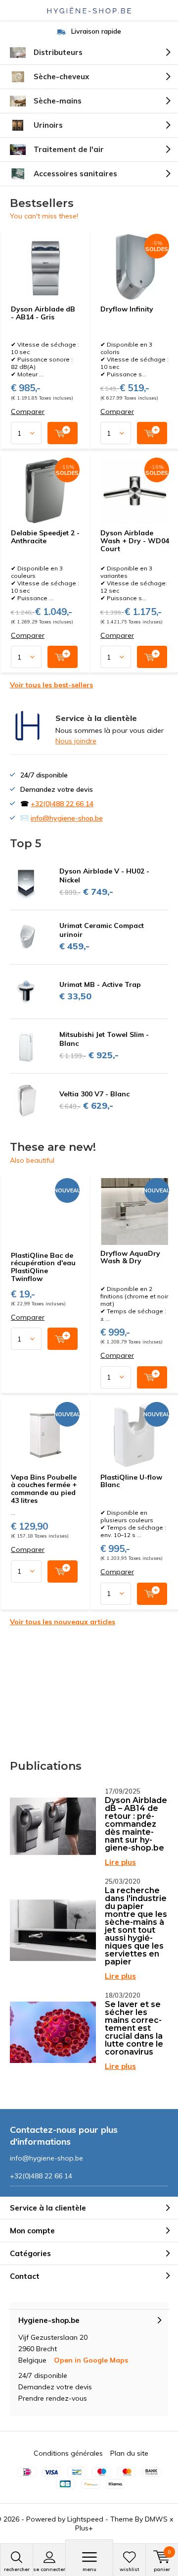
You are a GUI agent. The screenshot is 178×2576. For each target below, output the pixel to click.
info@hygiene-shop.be (67, 818)
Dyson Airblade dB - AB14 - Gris (43, 313)
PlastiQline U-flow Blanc (131, 1481)
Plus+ (84, 2528)
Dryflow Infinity (127, 309)
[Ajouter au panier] (63, 433)
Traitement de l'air (69, 149)
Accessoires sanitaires (75, 174)
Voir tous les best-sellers (51, 685)
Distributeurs (58, 52)
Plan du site (129, 2453)
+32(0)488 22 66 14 (62, 804)
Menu (89, 2569)
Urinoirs (48, 125)
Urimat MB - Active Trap (100, 984)
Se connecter (49, 2569)
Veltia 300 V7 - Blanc (94, 1094)
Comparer (28, 412)
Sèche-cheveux (61, 77)
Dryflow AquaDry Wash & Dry (130, 1257)
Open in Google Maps (91, 2360)
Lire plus (120, 1862)
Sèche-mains (58, 101)
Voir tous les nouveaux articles (63, 1622)
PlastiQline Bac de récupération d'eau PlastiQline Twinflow (43, 1267)
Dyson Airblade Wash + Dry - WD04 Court (135, 541)
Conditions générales (68, 2453)
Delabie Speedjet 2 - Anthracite (45, 537)
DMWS (156, 2519)
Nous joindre (76, 741)
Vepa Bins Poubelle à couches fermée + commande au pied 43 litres (44, 1489)
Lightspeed (85, 2519)
